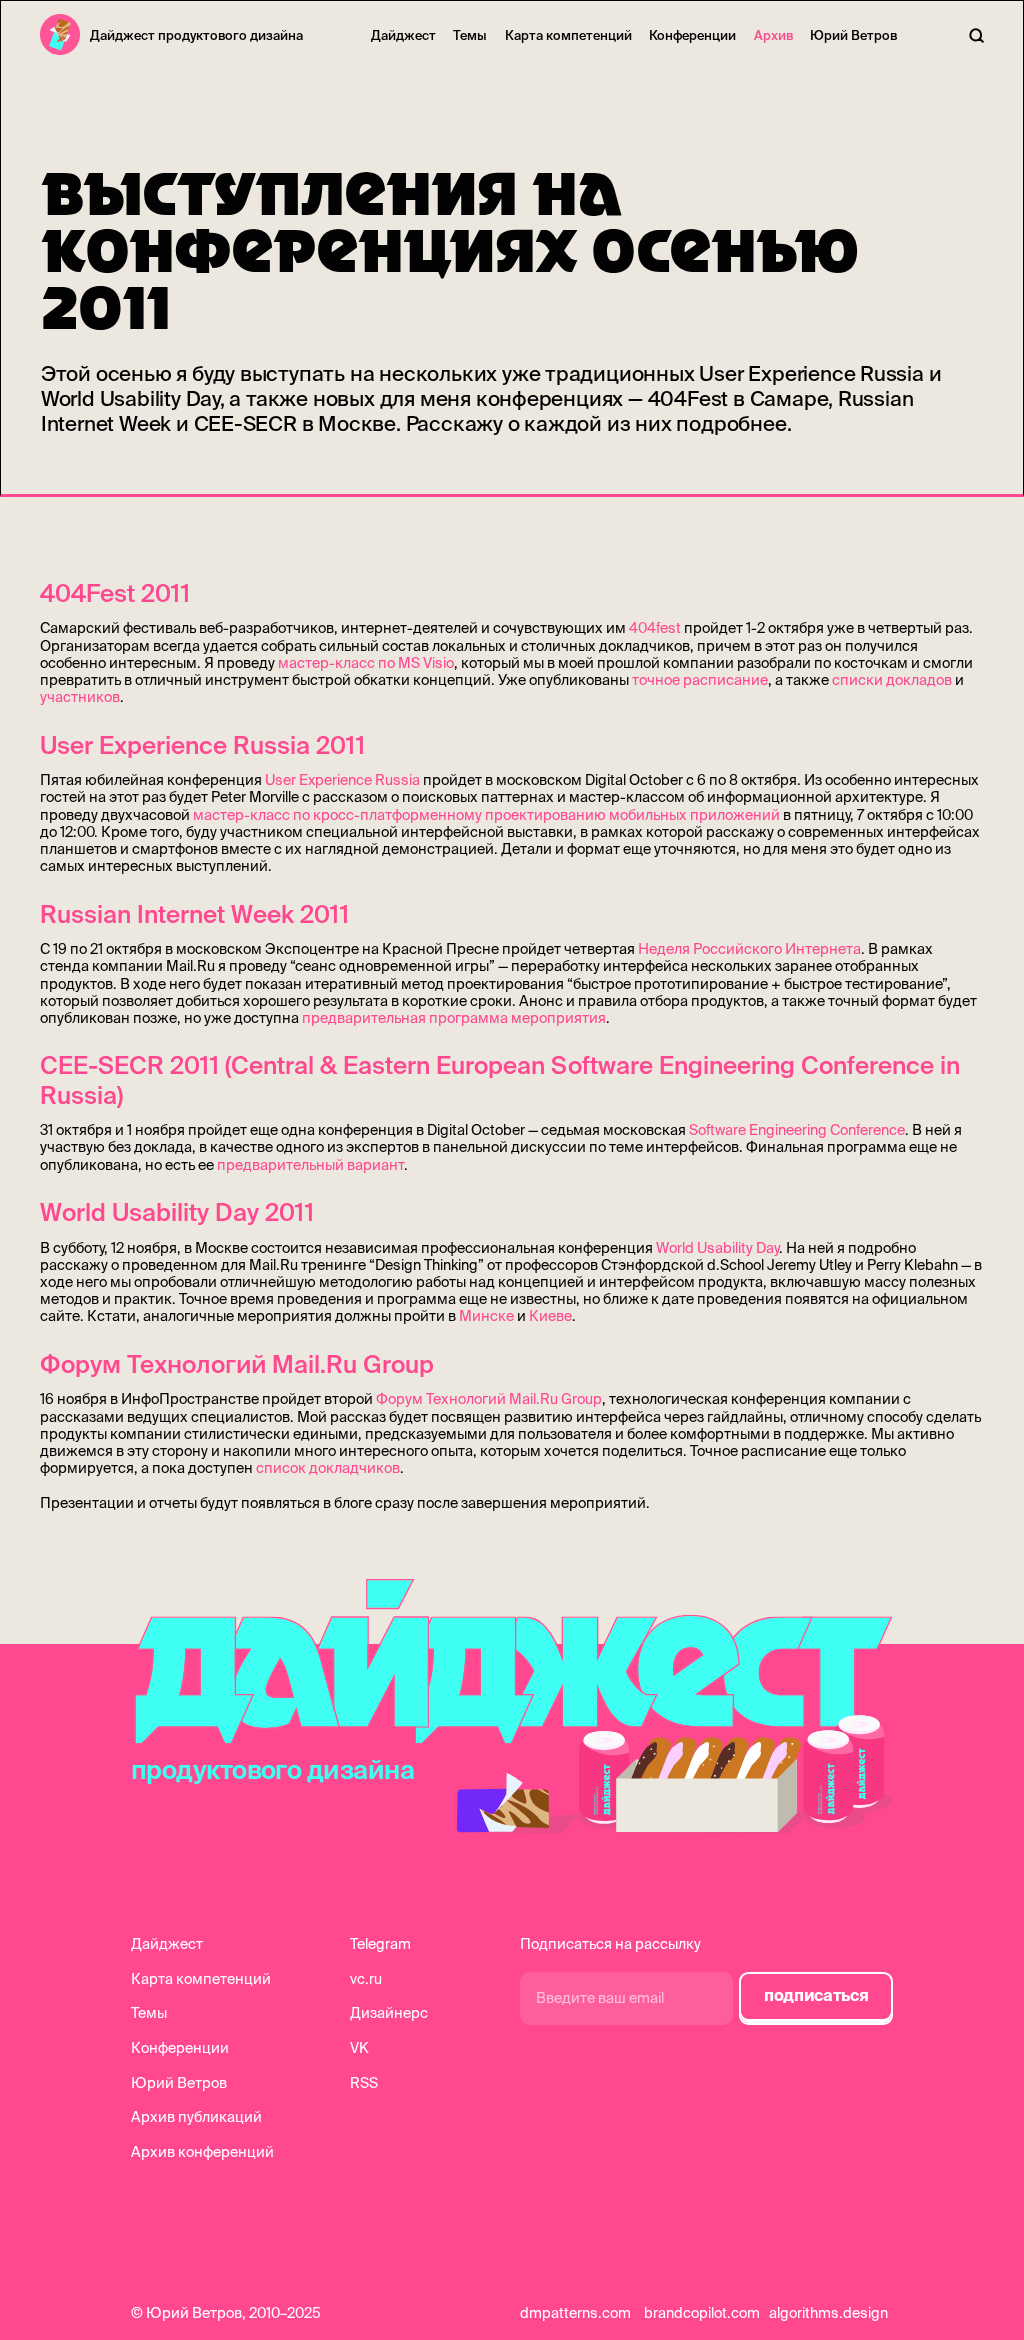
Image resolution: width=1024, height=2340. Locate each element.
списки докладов (892, 680)
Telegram (380, 1944)
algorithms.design (828, 2313)
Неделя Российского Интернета (749, 949)
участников (80, 697)
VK (359, 2048)
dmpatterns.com (575, 2313)
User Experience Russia (342, 780)
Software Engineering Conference (797, 1130)
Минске (486, 1316)
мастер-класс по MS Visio (366, 663)
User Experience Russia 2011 (202, 745)
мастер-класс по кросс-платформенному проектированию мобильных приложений (486, 815)
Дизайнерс (389, 2013)
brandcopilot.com (702, 2313)
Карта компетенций (568, 35)
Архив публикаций (196, 2117)
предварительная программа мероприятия (454, 1018)
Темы (470, 35)
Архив (773, 35)
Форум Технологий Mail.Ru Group (237, 1364)
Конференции (692, 35)
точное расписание (700, 680)
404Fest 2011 (115, 593)
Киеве (550, 1316)
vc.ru (366, 1979)
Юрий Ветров (853, 35)
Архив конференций (202, 2152)
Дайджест (403, 35)
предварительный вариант (310, 1165)
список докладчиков (328, 1468)
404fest (655, 628)
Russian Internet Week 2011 (194, 914)
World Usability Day (717, 1248)
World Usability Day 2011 (177, 1212)
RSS (364, 2083)
